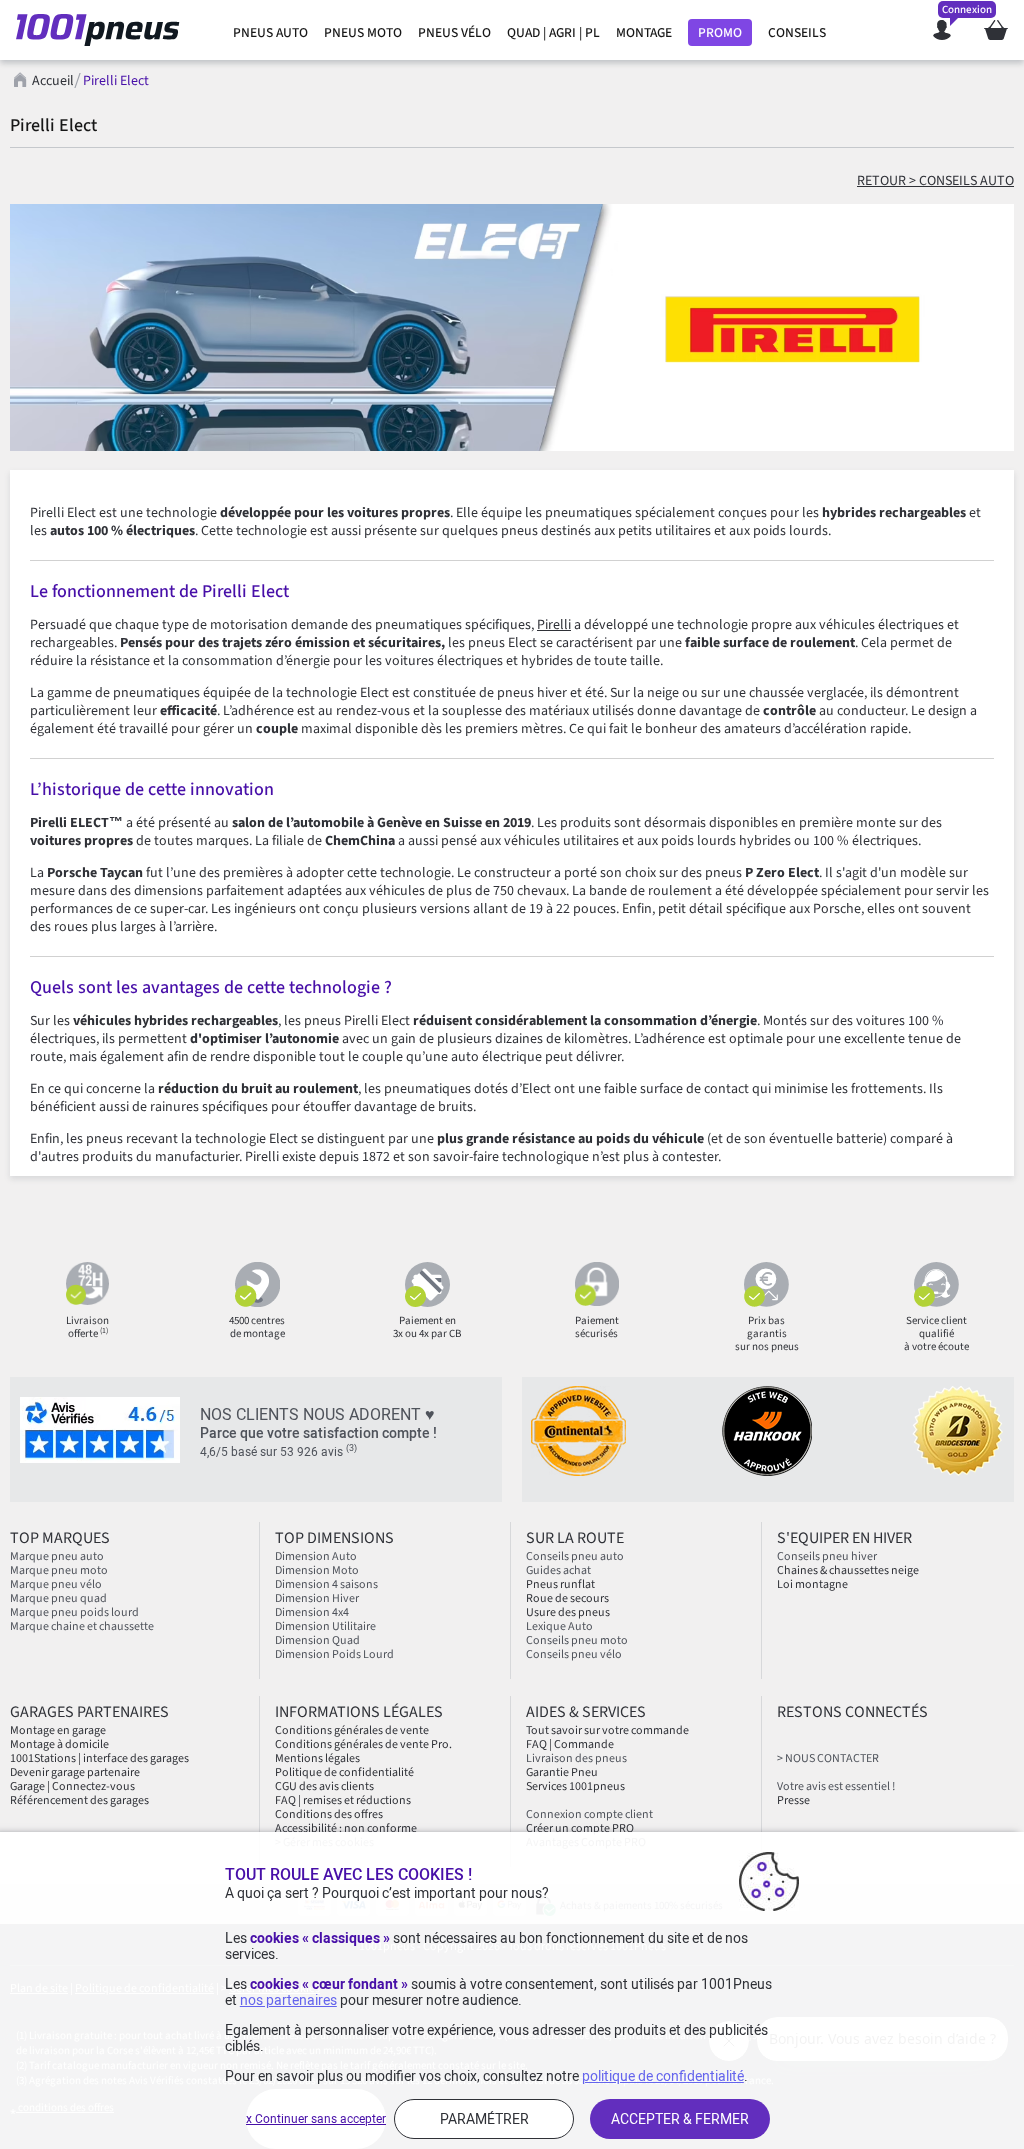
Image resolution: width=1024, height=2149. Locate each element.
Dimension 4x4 (312, 1612)
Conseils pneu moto (577, 1640)
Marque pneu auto (57, 1556)
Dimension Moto (317, 1570)
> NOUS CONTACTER (828, 1758)
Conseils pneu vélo (574, 1654)
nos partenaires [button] (288, 2000)
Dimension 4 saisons (326, 1584)
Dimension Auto (316, 1556)
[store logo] (103, 30)
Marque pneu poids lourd (74, 1612)
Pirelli (554, 625)
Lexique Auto (559, 1626)
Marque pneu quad (58, 1598)
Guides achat (558, 1570)
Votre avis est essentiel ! (836, 1786)
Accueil (53, 81)
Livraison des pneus (576, 1758)
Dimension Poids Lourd (334, 1654)
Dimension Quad (317, 1640)
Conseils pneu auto (575, 1556)
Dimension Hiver (317, 1598)
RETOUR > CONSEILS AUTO (935, 181)
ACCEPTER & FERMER (680, 2119)
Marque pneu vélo (56, 1584)
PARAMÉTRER (484, 2119)
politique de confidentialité (663, 2076)
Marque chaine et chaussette (82, 1626)
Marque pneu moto (59, 1570)
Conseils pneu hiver (827, 1556)
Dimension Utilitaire (325, 1626)
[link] (270, 33)
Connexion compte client (589, 1814)
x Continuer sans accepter (316, 2119)
